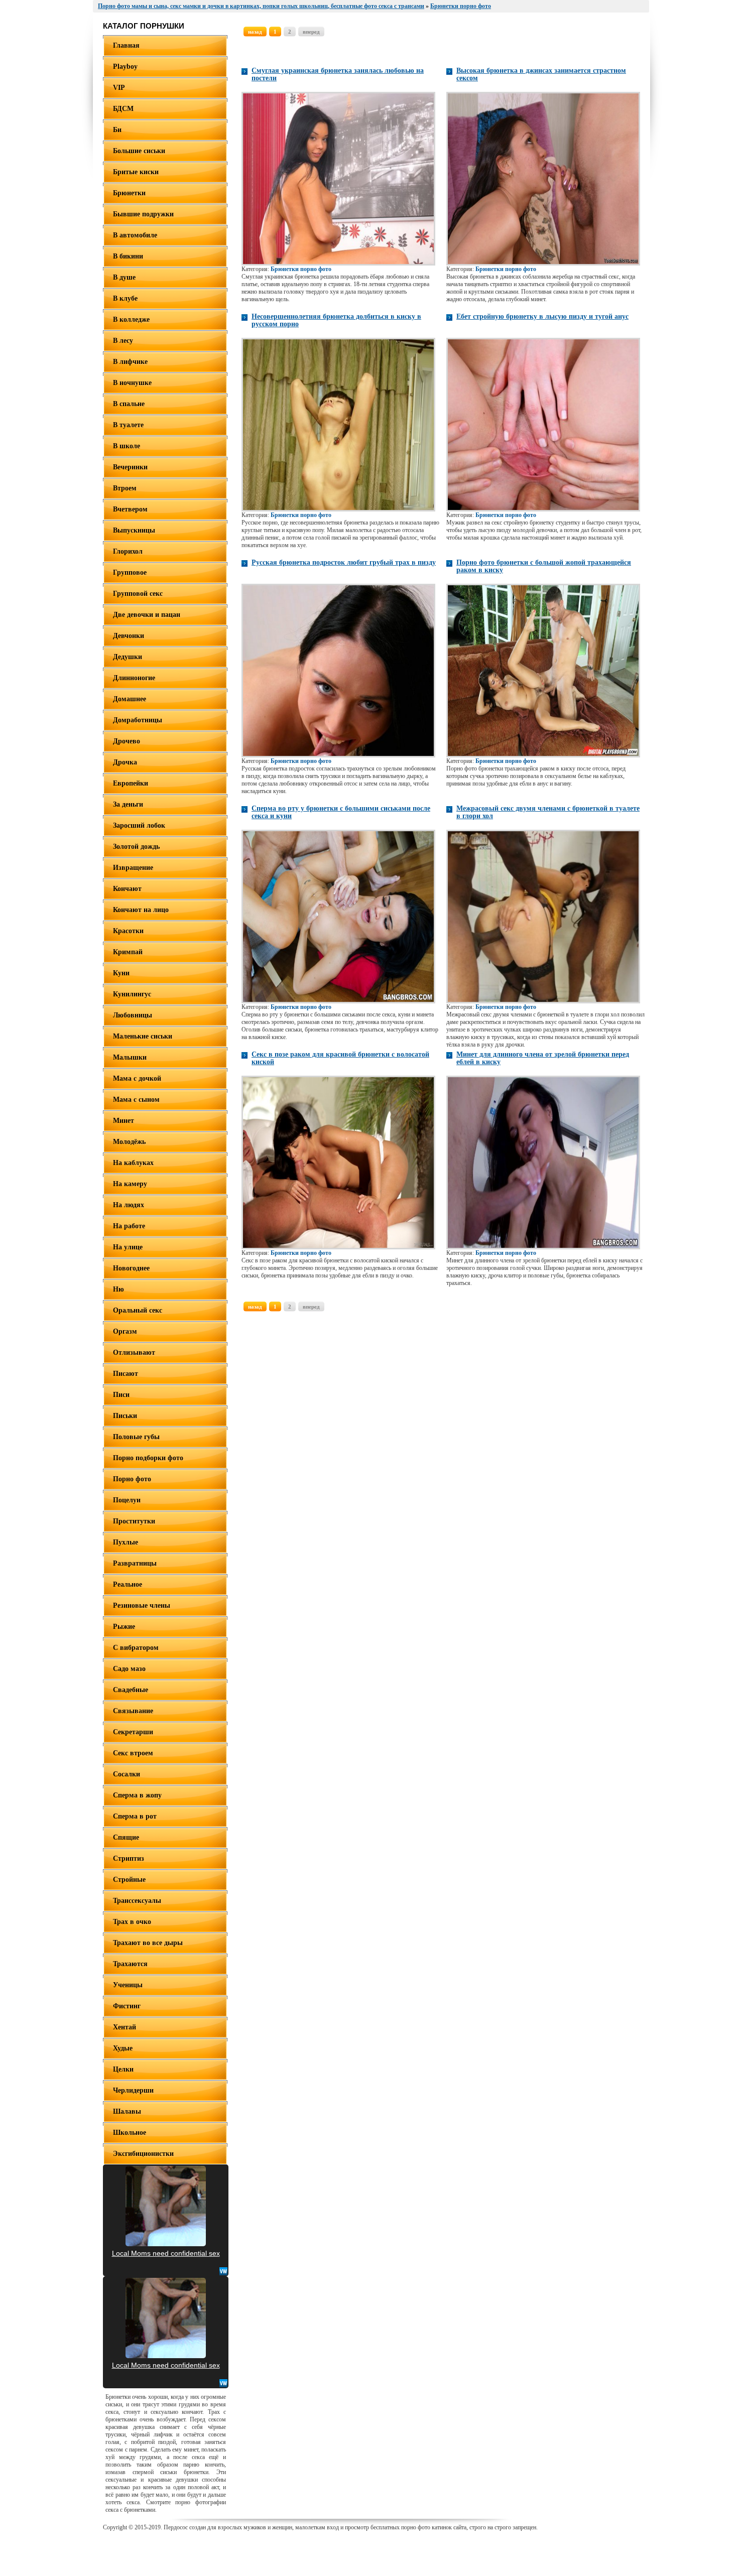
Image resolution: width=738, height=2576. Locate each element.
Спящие (126, 1837)
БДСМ (123, 109)
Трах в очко (132, 1922)
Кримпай (128, 952)
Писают (126, 1374)
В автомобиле (135, 235)
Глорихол (128, 551)
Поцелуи (127, 1500)
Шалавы (127, 2111)
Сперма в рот (135, 1816)
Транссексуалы (137, 1901)
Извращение (133, 868)
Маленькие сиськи (143, 1036)
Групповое (130, 572)
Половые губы (136, 1437)
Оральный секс (138, 1310)
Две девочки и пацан (147, 615)
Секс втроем (133, 1753)
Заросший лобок (139, 825)
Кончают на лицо (141, 910)
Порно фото (132, 1479)
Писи (121, 1395)
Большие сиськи (139, 151)
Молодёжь (129, 1142)
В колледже (131, 319)
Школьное (130, 2133)
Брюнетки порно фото (301, 269)
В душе (124, 277)
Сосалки (127, 1774)
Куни (121, 973)
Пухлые (126, 1542)
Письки (125, 1416)
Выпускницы (134, 530)
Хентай (125, 2027)
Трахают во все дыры (148, 1943)
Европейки (131, 783)
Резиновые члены (142, 1605)
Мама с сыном (136, 1100)
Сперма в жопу (137, 1795)
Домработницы (138, 720)
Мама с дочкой (137, 1078)
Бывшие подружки (143, 214)
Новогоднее (131, 1268)
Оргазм (125, 1331)
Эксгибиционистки (143, 2154)
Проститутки (134, 1521)
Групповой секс (138, 594)
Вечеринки (130, 467)
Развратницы (135, 1563)
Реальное (128, 1584)
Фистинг (127, 2006)
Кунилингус (132, 994)
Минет (124, 1121)
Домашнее (130, 699)
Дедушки (128, 657)
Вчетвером (130, 509)
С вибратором (136, 1648)
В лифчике (130, 362)
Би (117, 130)
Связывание (133, 1711)
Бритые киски (136, 172)
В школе (127, 446)
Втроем (125, 488)
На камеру (130, 1184)
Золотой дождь (136, 847)
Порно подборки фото (148, 1458)
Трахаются (130, 1964)
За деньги (128, 804)
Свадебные (131, 1690)
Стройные (129, 1880)
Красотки (128, 931)
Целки (123, 2069)
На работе (129, 1226)
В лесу (123, 341)
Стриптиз (129, 1858)
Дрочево (127, 741)
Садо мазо (129, 1669)
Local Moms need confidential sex (166, 2253)
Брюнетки (129, 193)
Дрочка (125, 762)
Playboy (125, 67)
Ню (118, 1289)
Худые (123, 2048)
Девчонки (129, 636)
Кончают (127, 889)
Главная (126, 45)
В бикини (128, 256)
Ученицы (128, 1985)
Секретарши (133, 1732)
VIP (119, 88)
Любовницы (133, 1015)
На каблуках (133, 1163)
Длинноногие (134, 678)
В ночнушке (132, 383)
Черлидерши (133, 2090)
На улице (128, 1247)
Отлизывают (134, 1353)
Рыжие (124, 1627)
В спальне (129, 404)
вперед (311, 32)
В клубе (125, 298)
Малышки (130, 1057)
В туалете (128, 425)
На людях (129, 1205)
